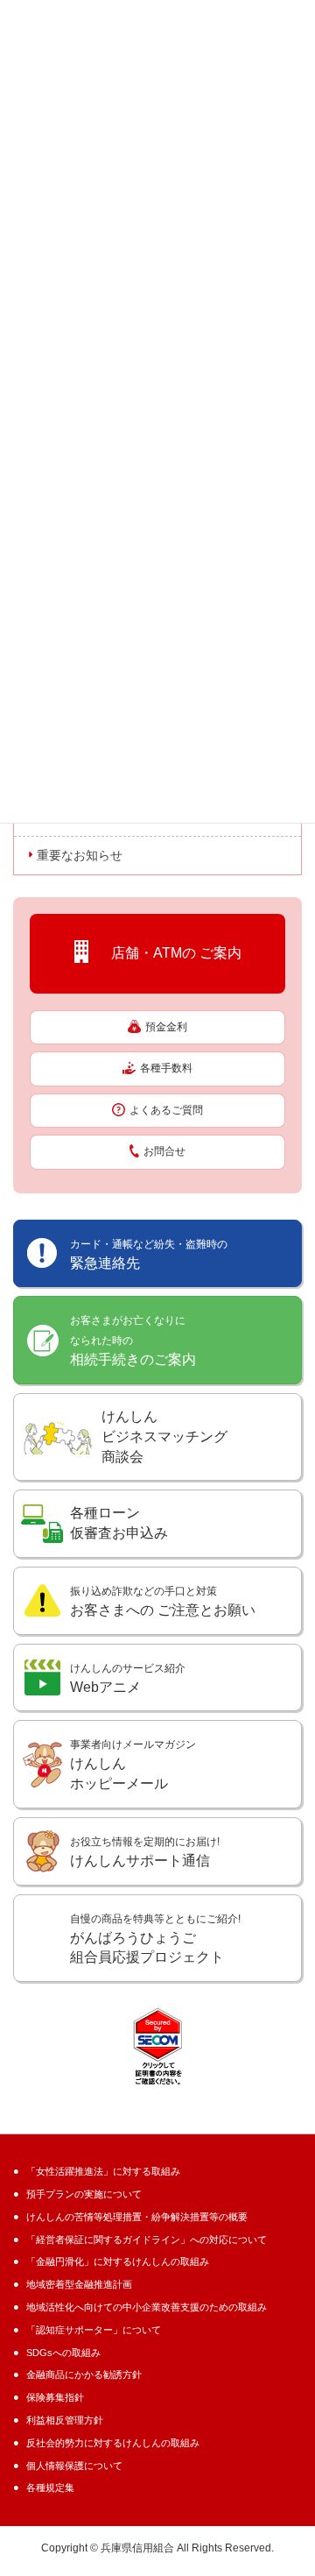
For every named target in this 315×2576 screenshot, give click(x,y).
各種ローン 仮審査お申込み (119, 1523)
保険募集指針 (55, 2397)
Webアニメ (128, 1678)
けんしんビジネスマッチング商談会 (164, 1437)
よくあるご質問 (166, 1110)
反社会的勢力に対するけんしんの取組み (113, 2443)
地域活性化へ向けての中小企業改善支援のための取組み (147, 2307)
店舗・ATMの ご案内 (169, 953)
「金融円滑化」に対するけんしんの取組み (118, 2261)
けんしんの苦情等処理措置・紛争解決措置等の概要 (137, 2217)
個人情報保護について (74, 2466)
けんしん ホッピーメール (133, 1765)
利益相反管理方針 (65, 2420)
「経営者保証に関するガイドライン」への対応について (147, 2240)
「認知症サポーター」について (94, 2330)
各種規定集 (50, 2488)
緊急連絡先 (149, 1254)
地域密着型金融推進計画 (79, 2284)
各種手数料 (166, 1068)
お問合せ (164, 1151)
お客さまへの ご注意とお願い (163, 1601)
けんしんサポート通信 (145, 1852)
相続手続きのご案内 (133, 1341)
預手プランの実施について (84, 2194)
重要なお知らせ (80, 855)
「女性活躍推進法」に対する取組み (103, 2171)
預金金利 (166, 1027)
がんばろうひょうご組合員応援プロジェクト (155, 1939)
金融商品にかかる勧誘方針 (84, 2374)
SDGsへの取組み (63, 2353)
